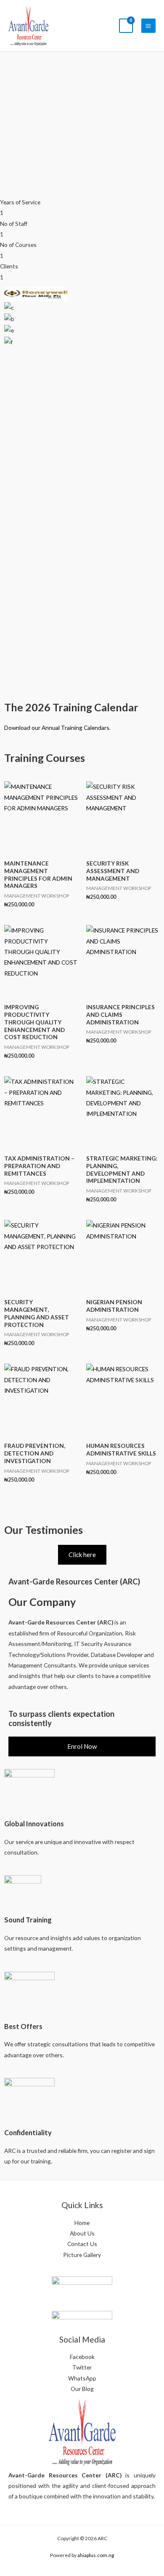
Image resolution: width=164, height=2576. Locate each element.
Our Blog (82, 2389)
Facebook (82, 2357)
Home (82, 2223)
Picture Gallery (82, 2255)
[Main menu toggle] (148, 26)
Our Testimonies (44, 1530)
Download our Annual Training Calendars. (57, 728)
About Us (82, 2233)
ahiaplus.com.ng (96, 2555)
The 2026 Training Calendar (71, 707)
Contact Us (82, 2244)
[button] (82, 352)
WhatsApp (82, 2378)
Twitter (82, 2367)
